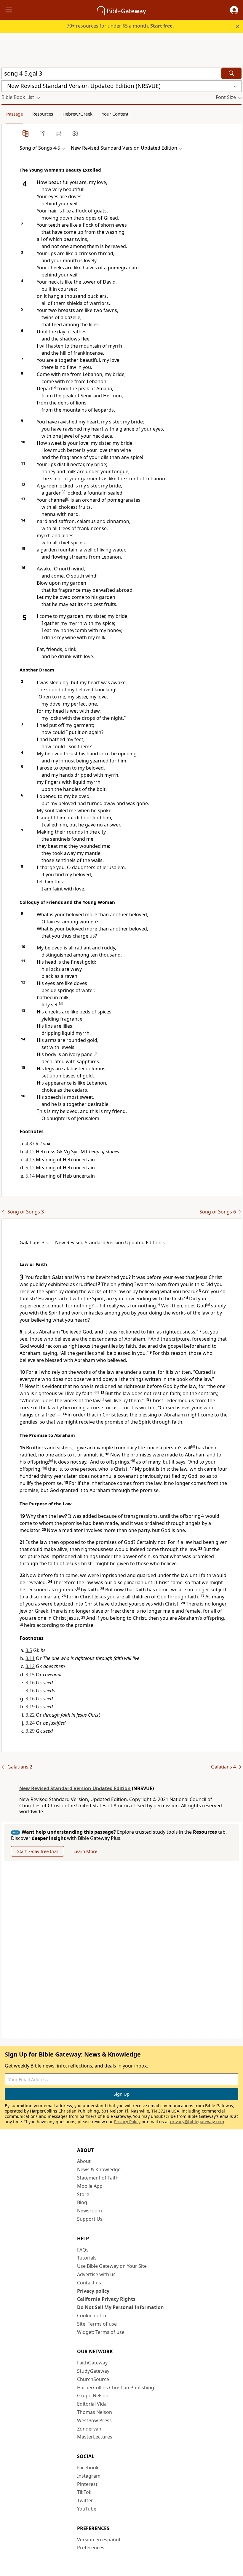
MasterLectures (95, 2437)
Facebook (88, 2468)
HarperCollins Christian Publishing (116, 2388)
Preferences (91, 2548)
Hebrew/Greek (77, 114)
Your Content (115, 114)
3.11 (30, 1658)
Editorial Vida (92, 2404)
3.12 (30, 1666)
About (84, 2161)
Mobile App (90, 2186)
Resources (43, 114)
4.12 (30, 1152)
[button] (234, 10)
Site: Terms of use (97, 2324)
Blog (82, 2202)
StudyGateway (93, 2371)
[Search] (231, 73)
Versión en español (99, 2540)
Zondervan (89, 2429)
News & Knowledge (99, 2169)
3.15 (30, 1675)
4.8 (29, 1144)
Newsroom (89, 2211)
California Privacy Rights (106, 2299)
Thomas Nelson (95, 2412)
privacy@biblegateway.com (197, 2122)
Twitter (85, 2500)
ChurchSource (93, 2379)
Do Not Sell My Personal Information (120, 2307)
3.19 (30, 1707)
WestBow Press (94, 2420)
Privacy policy (93, 2291)
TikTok (84, 2492)
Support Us (90, 2219)
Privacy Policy (127, 2122)
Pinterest (87, 2484)
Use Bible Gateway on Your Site (112, 2266)
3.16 (30, 1683)
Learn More (85, 1851)
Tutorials (87, 2258)
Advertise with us (96, 2274)
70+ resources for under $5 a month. (120, 26)
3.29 (30, 1731)
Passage (15, 114)
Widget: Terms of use (101, 2332)
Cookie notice (92, 2316)
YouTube (87, 2509)
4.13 (30, 1160)
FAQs (83, 2250)
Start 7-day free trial (37, 1851)
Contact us (89, 2283)
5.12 (30, 1168)
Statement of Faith (98, 2178)
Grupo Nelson (93, 2396)
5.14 (30, 1176)
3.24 (30, 1723)
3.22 (30, 1715)
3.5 (29, 1650)
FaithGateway (92, 2363)
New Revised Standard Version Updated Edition (75, 1788)
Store (83, 2194)
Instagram (89, 2476)
